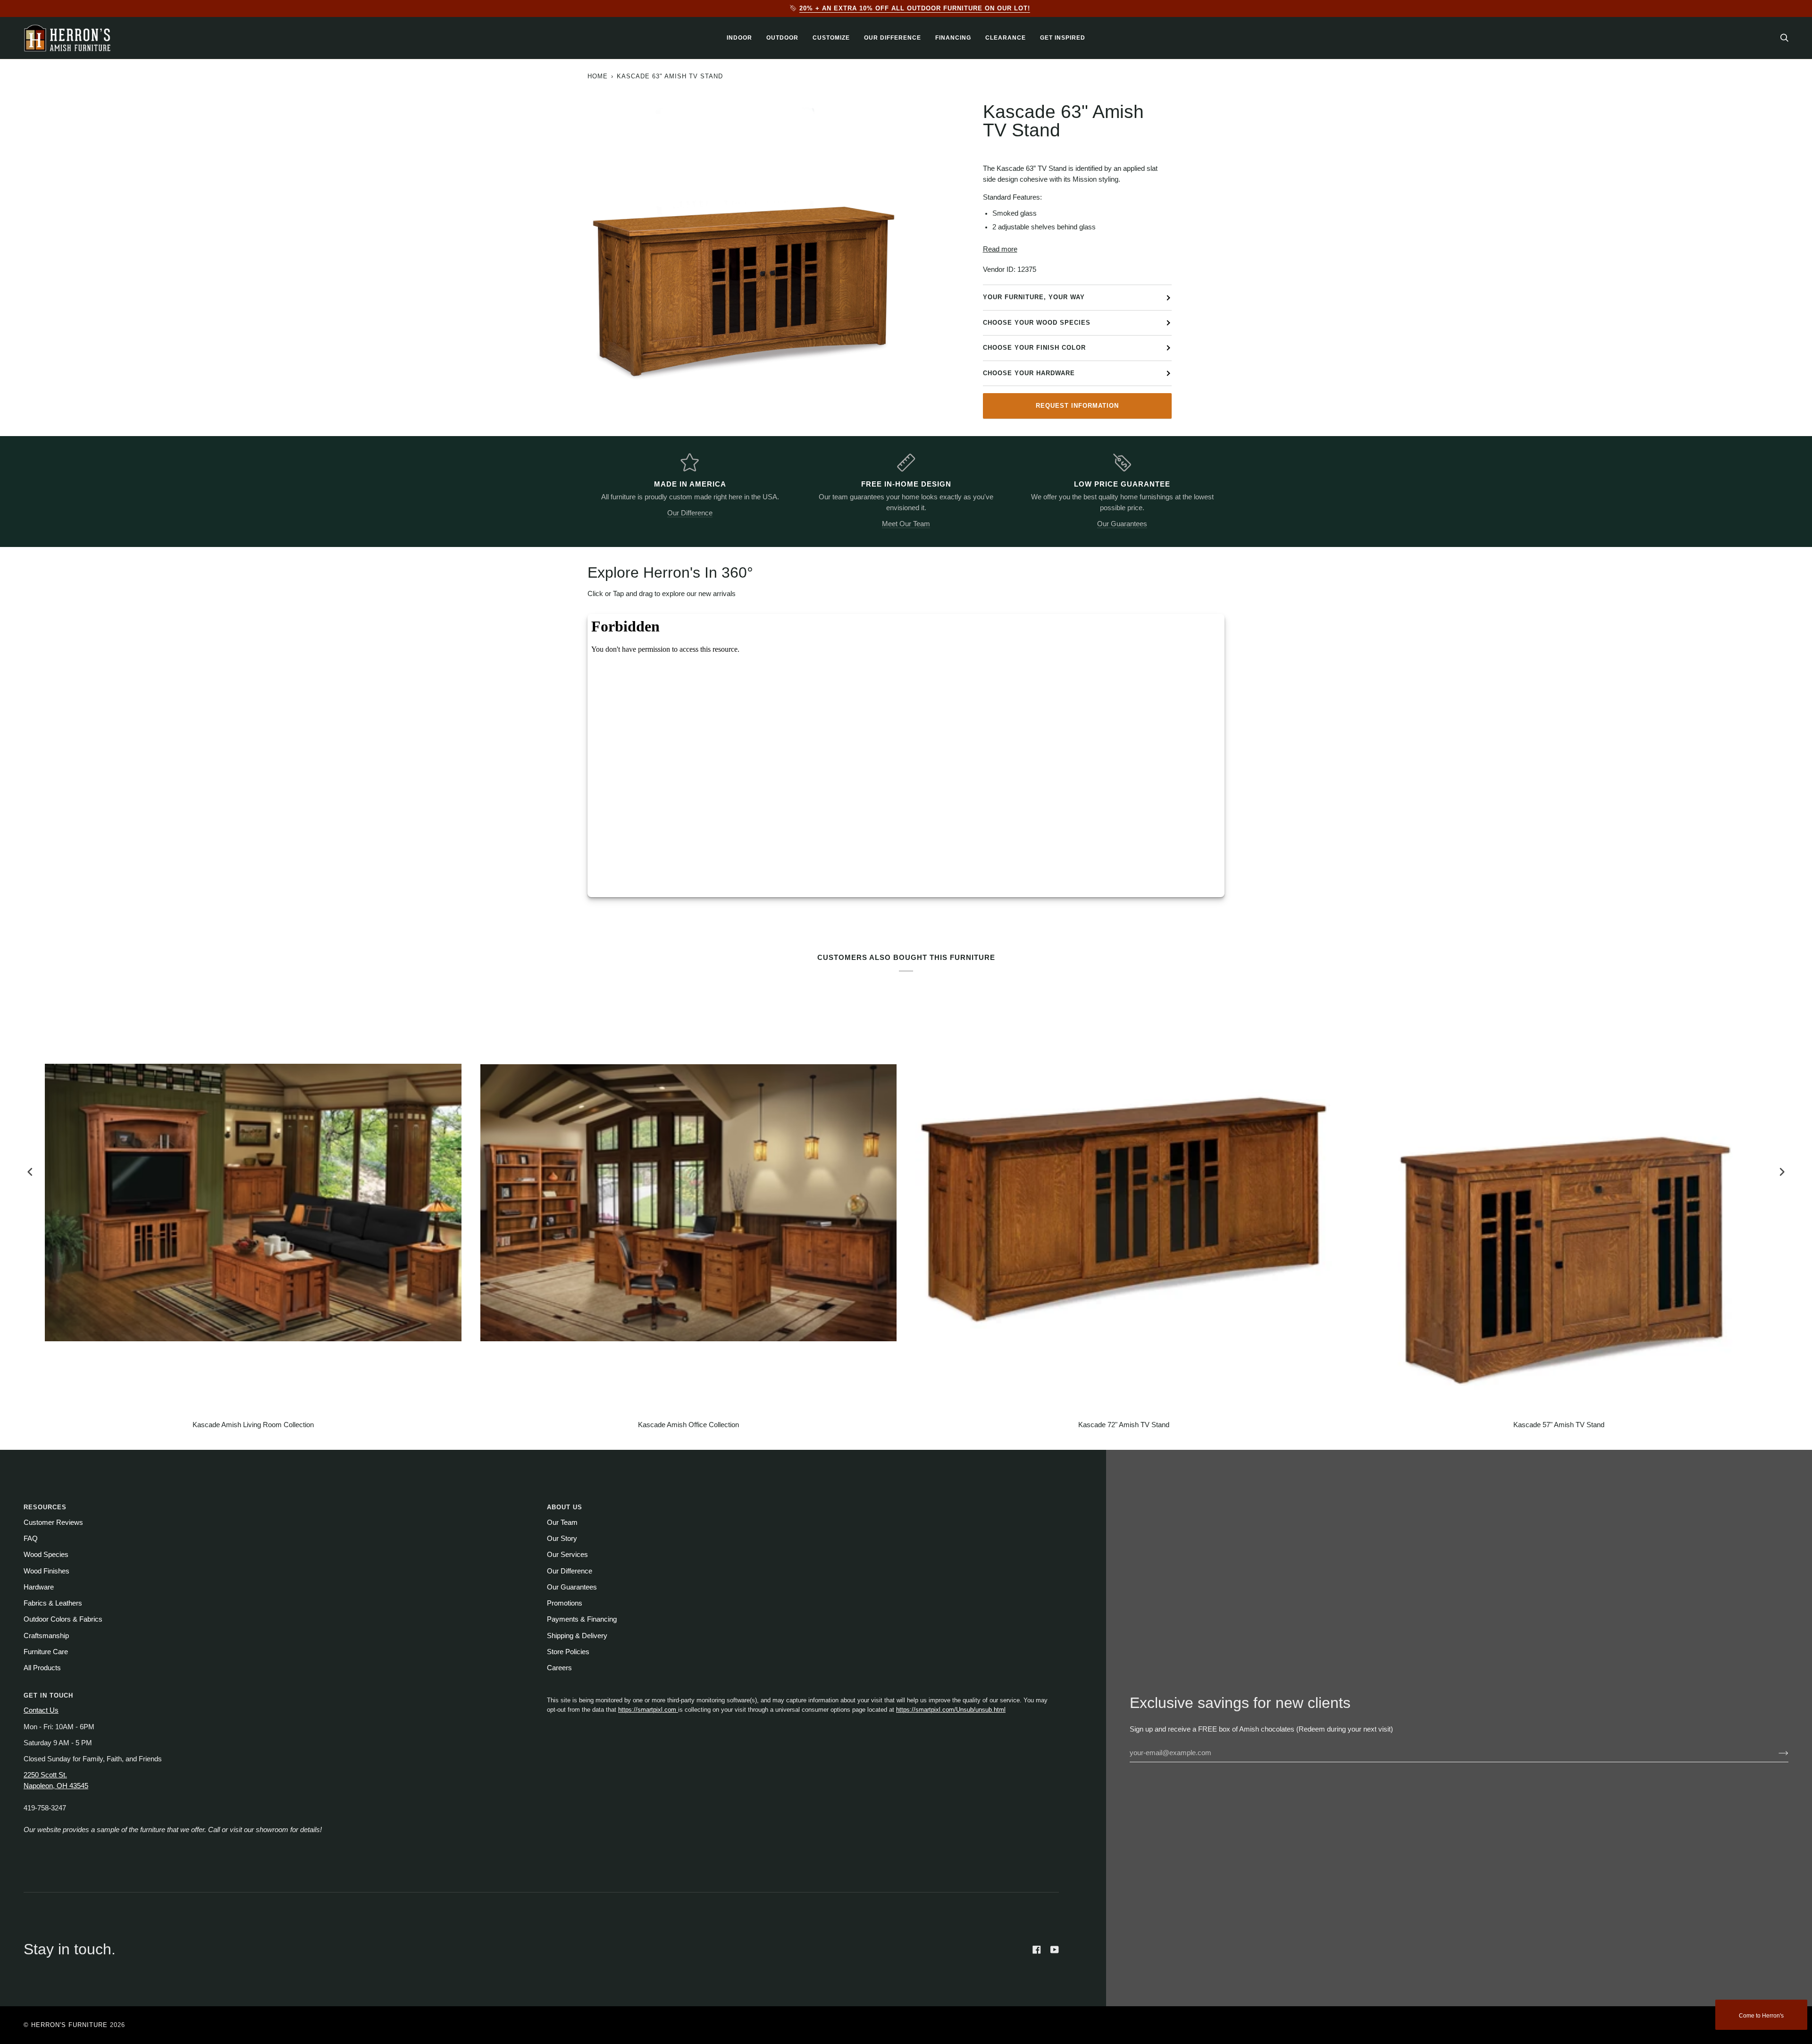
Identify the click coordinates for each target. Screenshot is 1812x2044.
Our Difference (690, 513)
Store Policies (568, 1652)
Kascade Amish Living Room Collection (253, 1425)
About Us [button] (565, 1507)
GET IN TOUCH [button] (48, 1695)
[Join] (1776, 1753)
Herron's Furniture (69, 2025)
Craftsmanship (46, 1636)
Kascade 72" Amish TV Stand (1124, 1425)
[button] (739, 38)
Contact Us (41, 1710)
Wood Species (46, 1555)
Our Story (562, 1539)
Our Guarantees (1122, 524)
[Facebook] (1037, 1950)
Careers (559, 1668)
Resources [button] (45, 1507)
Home (598, 76)
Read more (1000, 249)
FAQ (31, 1539)
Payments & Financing (582, 1619)
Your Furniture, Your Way (1034, 297)
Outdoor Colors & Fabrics (63, 1619)
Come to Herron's (1761, 2016)
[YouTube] (1055, 1950)
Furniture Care (46, 1652)
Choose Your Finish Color (1034, 348)
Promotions (565, 1603)
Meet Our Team (906, 524)
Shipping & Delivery (577, 1636)
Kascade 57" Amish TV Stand (1559, 1425)
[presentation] (30, 1172)
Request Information (1077, 406)
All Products (42, 1668)
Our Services (567, 1555)
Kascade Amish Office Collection (688, 1425)
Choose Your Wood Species (1037, 323)
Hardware (39, 1587)
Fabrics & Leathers (53, 1603)
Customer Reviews (53, 1522)
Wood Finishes (46, 1571)
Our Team (562, 1522)
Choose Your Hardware (1029, 373)
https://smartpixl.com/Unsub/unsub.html (951, 1710)
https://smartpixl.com (648, 1710)
